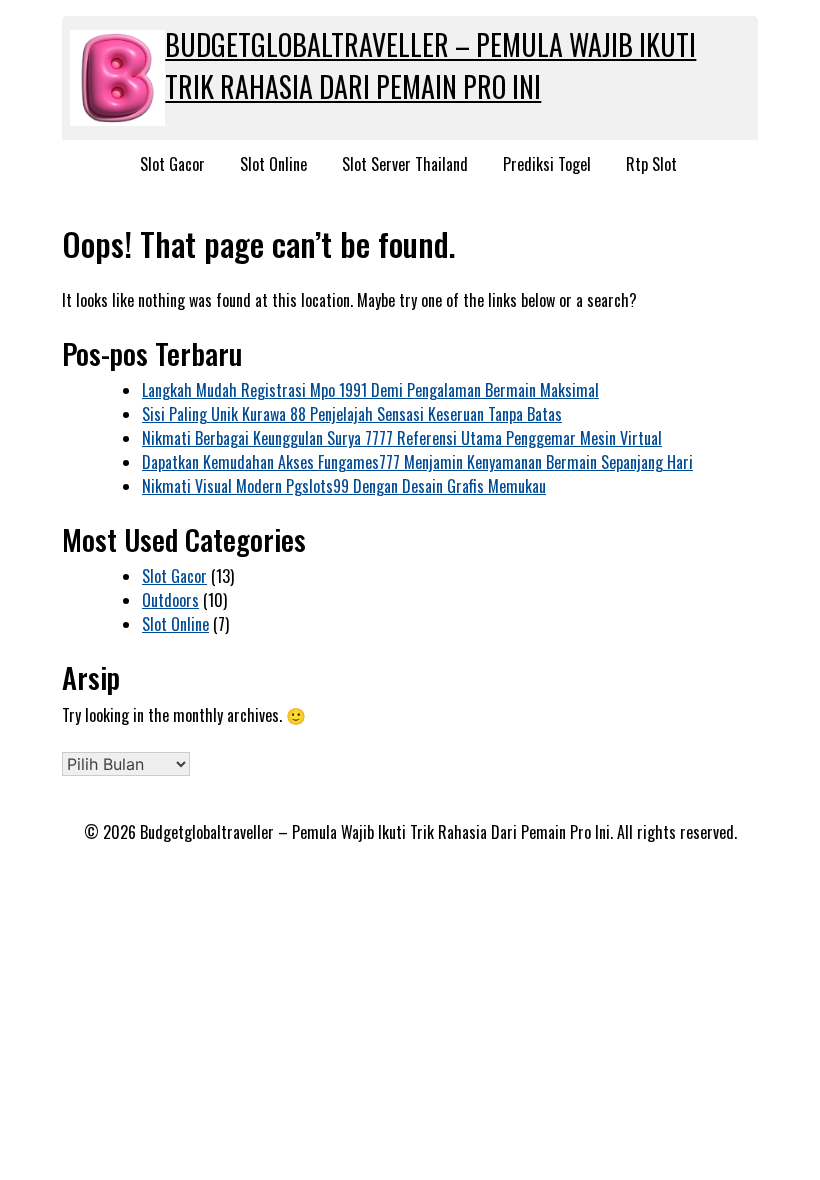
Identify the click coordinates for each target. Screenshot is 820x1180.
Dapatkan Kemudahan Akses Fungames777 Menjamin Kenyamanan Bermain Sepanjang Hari (417, 462)
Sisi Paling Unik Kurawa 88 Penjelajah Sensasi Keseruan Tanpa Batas (352, 414)
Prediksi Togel (547, 164)
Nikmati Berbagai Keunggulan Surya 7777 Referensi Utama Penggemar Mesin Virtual (402, 438)
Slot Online (273, 164)
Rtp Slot (651, 164)
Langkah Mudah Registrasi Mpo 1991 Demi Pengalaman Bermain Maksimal (370, 390)
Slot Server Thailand (405, 164)
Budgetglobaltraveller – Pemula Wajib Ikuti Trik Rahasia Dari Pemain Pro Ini (430, 65)
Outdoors (170, 600)
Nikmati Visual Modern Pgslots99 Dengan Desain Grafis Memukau (344, 486)
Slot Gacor (172, 164)
